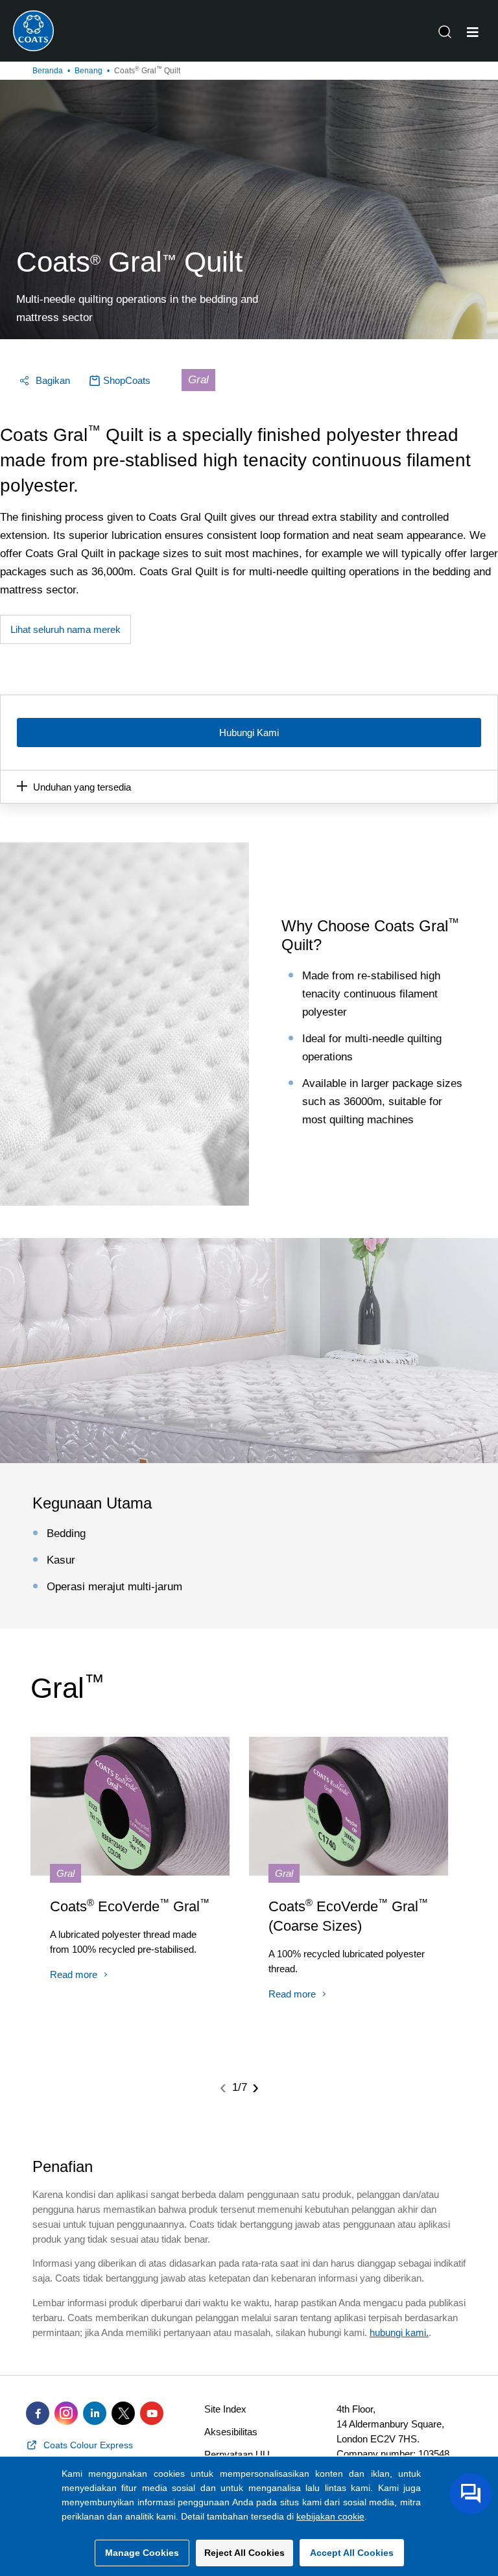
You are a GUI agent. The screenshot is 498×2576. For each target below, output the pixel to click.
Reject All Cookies (244, 2553)
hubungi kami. (399, 2332)
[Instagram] (66, 2413)
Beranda (48, 71)
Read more (74, 1974)
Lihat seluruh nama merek (65, 629)
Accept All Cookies (352, 2553)
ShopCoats (127, 380)
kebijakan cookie (330, 2516)
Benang (89, 71)
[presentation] (223, 2087)
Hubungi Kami (249, 733)
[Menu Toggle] (473, 32)
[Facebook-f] (38, 2413)
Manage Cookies (142, 2553)
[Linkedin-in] (95, 2413)
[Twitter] (123, 2413)
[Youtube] (152, 2413)
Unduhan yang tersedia (82, 787)
